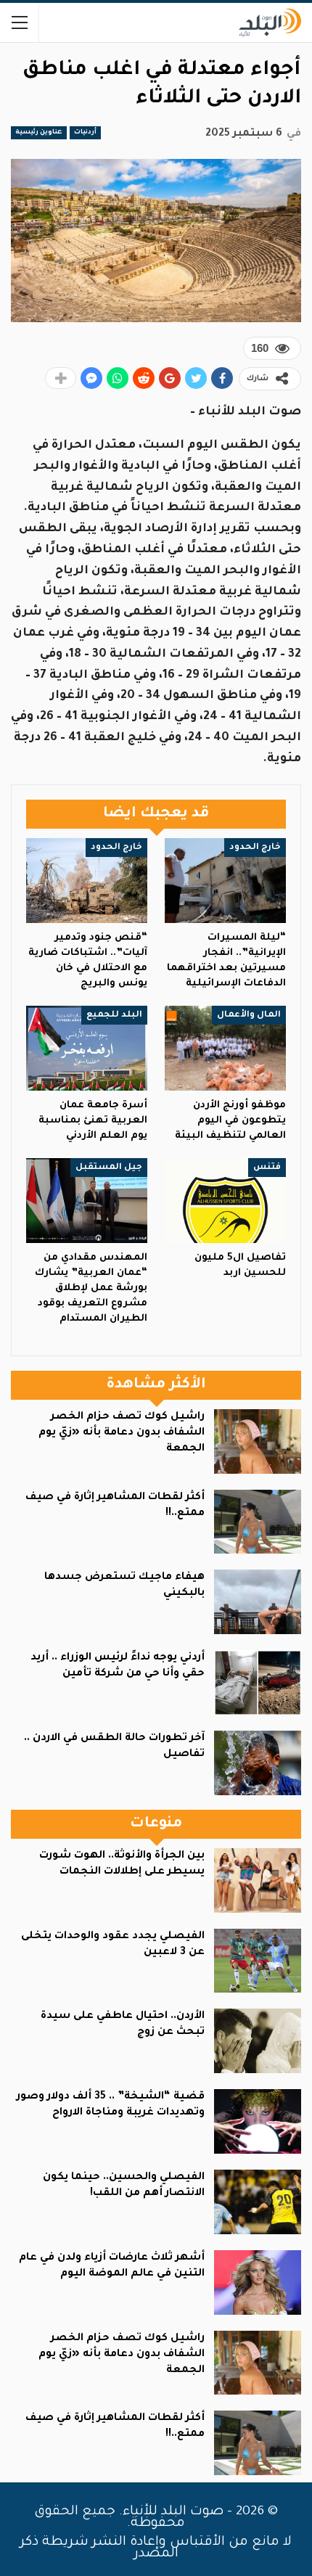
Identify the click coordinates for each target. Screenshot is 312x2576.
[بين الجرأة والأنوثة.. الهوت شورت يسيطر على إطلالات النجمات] (258, 1880)
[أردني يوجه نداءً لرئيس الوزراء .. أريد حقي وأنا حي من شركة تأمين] (258, 1682)
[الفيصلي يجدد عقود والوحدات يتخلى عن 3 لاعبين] (258, 1961)
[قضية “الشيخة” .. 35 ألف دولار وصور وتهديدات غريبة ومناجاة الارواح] (258, 2121)
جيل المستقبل (109, 1168)
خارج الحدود (255, 848)
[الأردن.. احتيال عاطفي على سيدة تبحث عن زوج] (258, 2041)
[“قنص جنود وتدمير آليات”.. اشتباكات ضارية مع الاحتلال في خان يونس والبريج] (87, 881)
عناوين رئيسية (39, 133)
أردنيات (85, 133)
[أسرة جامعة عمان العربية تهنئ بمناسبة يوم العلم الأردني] (87, 1048)
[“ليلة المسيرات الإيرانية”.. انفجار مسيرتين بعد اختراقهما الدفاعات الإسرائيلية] (225, 881)
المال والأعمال (249, 1015)
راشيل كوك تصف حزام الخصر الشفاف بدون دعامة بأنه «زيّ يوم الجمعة (122, 1433)
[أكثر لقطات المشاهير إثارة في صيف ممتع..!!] (258, 1522)
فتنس (267, 1168)
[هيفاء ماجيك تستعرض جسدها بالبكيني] (258, 1602)
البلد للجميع (114, 1015)
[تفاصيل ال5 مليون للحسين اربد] (225, 1201)
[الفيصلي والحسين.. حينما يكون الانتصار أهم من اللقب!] (258, 2202)
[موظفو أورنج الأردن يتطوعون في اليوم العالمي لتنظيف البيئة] (225, 1048)
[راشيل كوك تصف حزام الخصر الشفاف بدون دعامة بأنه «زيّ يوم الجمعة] (258, 1441)
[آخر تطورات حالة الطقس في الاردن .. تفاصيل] (258, 1763)
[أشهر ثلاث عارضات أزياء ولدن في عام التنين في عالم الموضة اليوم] (258, 2282)
